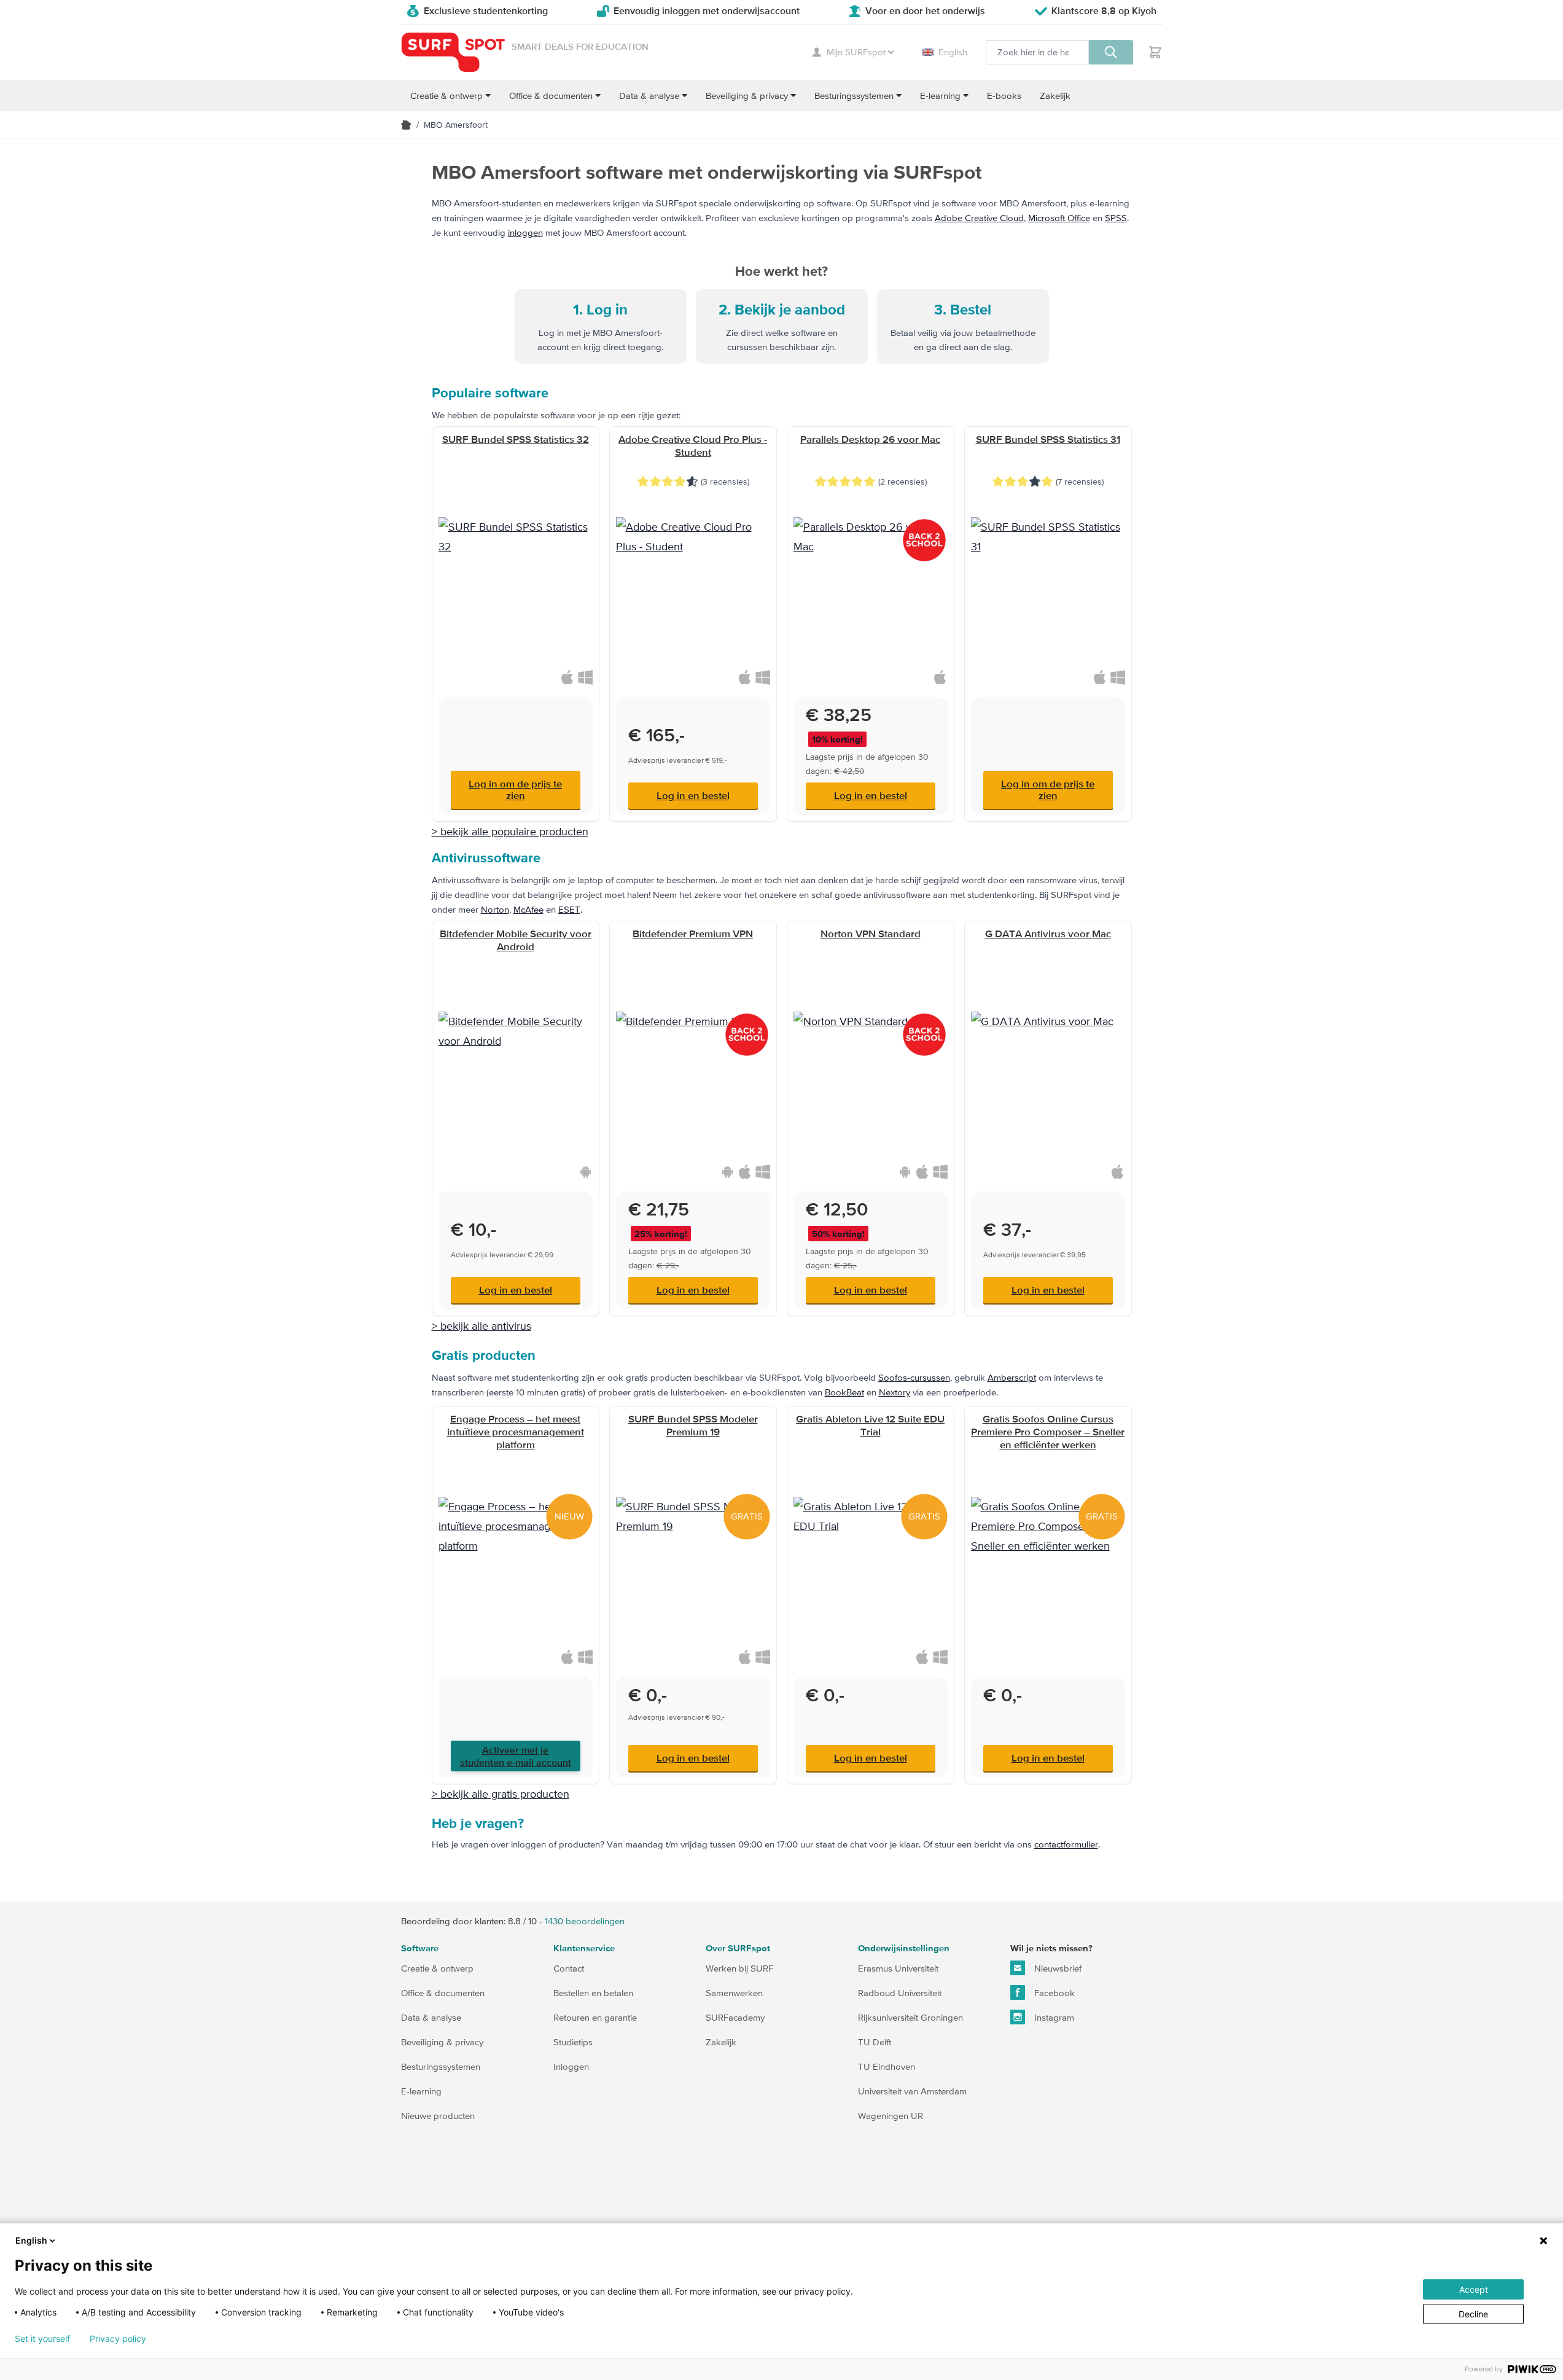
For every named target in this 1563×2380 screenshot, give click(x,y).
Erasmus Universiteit (898, 1968)
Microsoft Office (1059, 218)
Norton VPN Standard (871, 934)
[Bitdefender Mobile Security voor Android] (516, 1089)
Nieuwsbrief (1057, 1968)
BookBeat (844, 1392)
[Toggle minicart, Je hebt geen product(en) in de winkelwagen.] (1155, 52)
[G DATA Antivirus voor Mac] (1048, 1089)
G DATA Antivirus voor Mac (1048, 934)
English (953, 52)
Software (420, 1949)
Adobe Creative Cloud (979, 218)
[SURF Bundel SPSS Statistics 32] (516, 594)
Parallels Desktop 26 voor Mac (870, 439)
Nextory (895, 1392)
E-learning (421, 2091)
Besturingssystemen (441, 2066)
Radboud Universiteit (900, 1993)
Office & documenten (443, 1993)
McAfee (528, 909)
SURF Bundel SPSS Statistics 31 (1048, 439)
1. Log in (600, 310)
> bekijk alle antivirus (481, 1326)
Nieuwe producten (438, 2116)
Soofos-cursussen (914, 1377)
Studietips (573, 2042)
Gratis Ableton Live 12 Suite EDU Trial (870, 1425)
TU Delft (875, 2042)
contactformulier (1066, 1844)
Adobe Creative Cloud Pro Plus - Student (693, 446)
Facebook (1053, 1993)
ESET (569, 909)
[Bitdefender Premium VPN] (693, 1089)
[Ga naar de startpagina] (453, 53)
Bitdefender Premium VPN (693, 934)
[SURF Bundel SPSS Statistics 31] (1048, 594)
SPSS (1116, 218)
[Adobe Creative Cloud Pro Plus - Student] (693, 594)
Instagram (1053, 2017)
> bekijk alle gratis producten (501, 1794)
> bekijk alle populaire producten (510, 831)
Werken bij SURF (739, 1968)
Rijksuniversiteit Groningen (910, 2017)
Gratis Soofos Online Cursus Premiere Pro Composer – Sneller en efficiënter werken (1048, 1432)
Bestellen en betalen (593, 1993)
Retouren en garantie (595, 2017)
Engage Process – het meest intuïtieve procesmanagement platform (516, 1432)
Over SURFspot (738, 1949)
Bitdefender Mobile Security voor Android (516, 940)
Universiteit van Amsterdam (912, 2091)
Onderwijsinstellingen (904, 1949)
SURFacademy (735, 2017)
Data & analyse (431, 2017)
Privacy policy (118, 2339)
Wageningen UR (891, 2116)
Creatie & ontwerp (437, 1968)
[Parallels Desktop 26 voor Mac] (871, 594)
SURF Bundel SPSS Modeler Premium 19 (693, 1425)
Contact (569, 1968)
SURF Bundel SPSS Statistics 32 (516, 439)
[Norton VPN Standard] (871, 1089)
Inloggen (571, 2066)
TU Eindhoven (887, 2066)
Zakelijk (721, 2042)
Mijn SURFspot (856, 52)
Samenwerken (734, 1993)
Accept (1474, 2289)
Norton (495, 909)
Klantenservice (584, 1949)
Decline (1473, 2314)
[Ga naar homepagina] (406, 125)
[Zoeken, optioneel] (1111, 52)
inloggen (525, 232)
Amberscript (1012, 1377)
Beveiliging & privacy (442, 2042)
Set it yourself (42, 2339)
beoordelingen (585, 1921)
